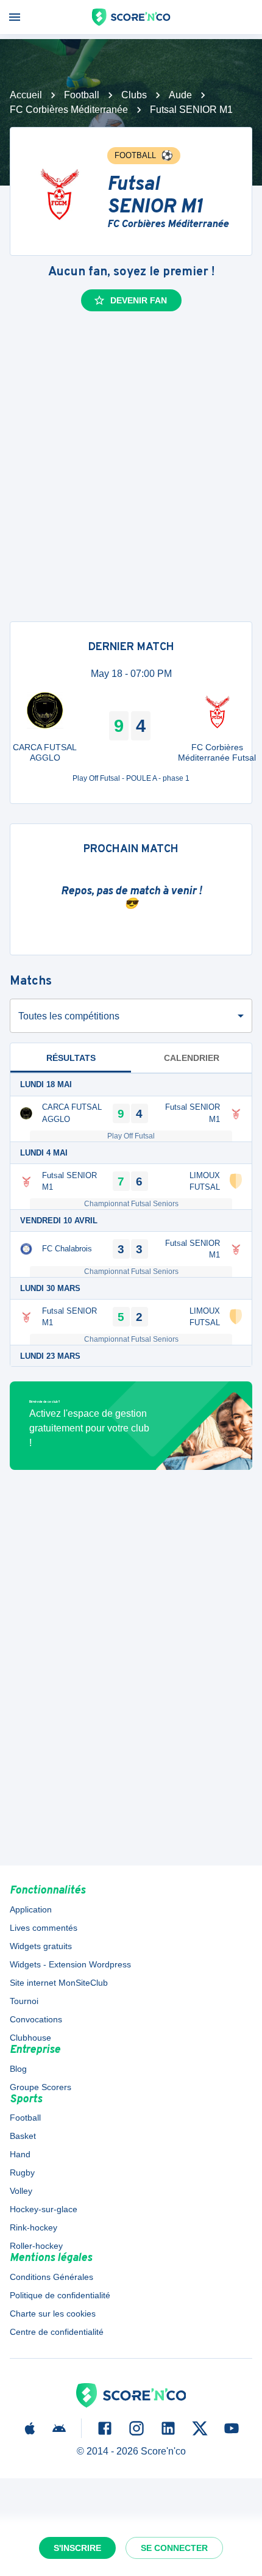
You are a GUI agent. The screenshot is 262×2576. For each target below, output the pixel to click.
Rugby (22, 2173)
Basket (23, 2136)
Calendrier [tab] (192, 1058)
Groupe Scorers (41, 2087)
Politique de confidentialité (60, 2295)
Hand (20, 2154)
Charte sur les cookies (53, 2314)
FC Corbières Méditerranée (69, 110)
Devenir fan (139, 300)
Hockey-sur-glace (44, 2209)
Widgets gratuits (41, 1946)
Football (82, 95)
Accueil (26, 95)
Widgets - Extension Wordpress (70, 1964)
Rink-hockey (34, 2227)
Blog (18, 2069)
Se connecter (174, 2548)
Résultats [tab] (71, 1058)
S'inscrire (77, 2548)
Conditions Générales (51, 2277)
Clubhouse (30, 2038)
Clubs (134, 95)
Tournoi (24, 2001)
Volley (21, 2191)
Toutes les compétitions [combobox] (69, 1016)
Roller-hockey (36, 2246)
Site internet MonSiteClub (59, 1983)
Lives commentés (44, 1928)
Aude (180, 95)
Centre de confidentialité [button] (57, 2332)
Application (31, 1909)
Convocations (36, 2019)
